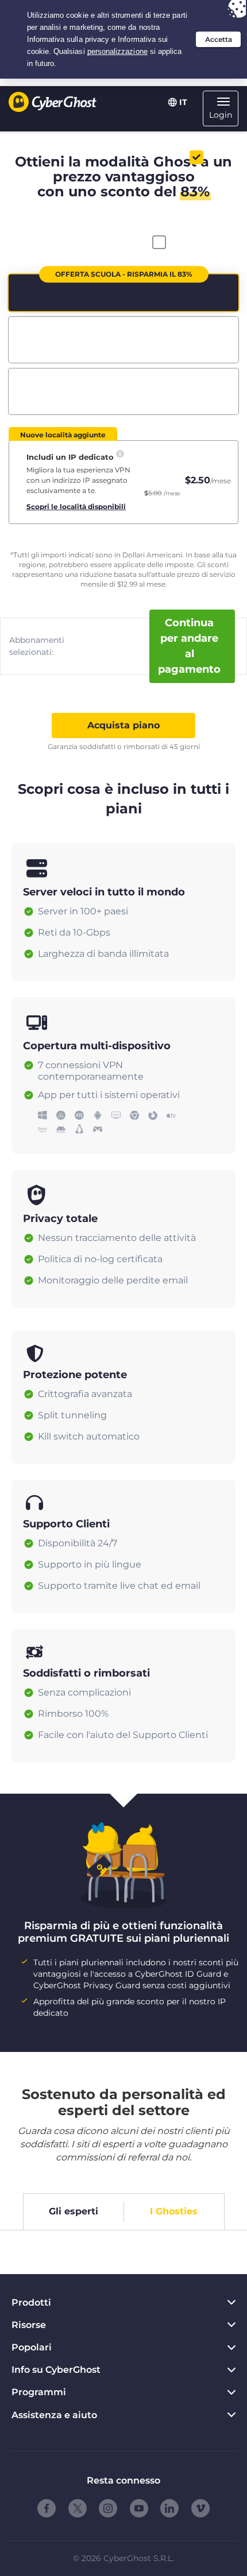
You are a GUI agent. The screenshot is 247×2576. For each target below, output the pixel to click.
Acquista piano (123, 725)
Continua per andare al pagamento (189, 646)
